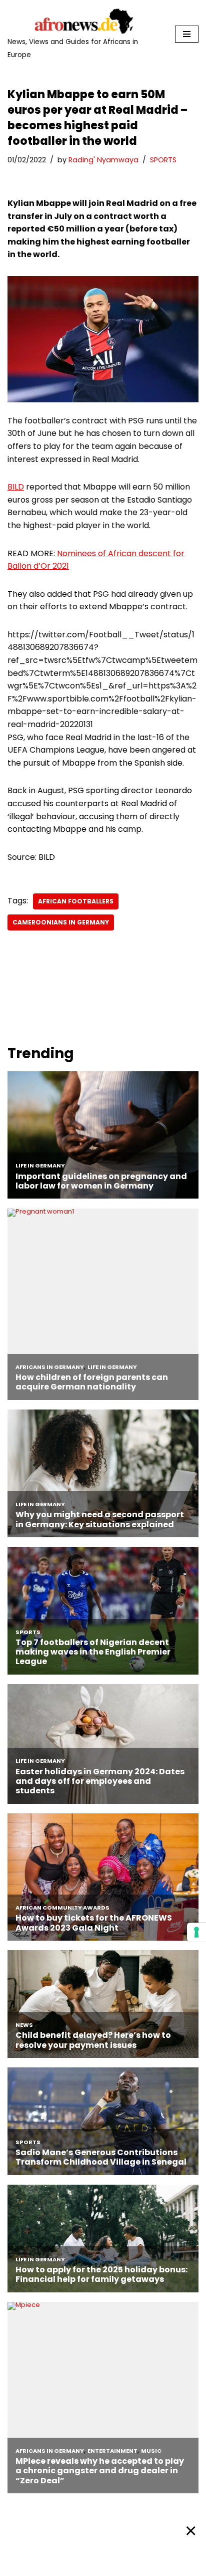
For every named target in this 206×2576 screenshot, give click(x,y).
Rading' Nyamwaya (103, 160)
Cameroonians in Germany (61, 922)
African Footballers (76, 901)
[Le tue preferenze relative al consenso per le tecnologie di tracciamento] (196, 1932)
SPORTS (163, 160)
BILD (16, 487)
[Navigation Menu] (187, 34)
